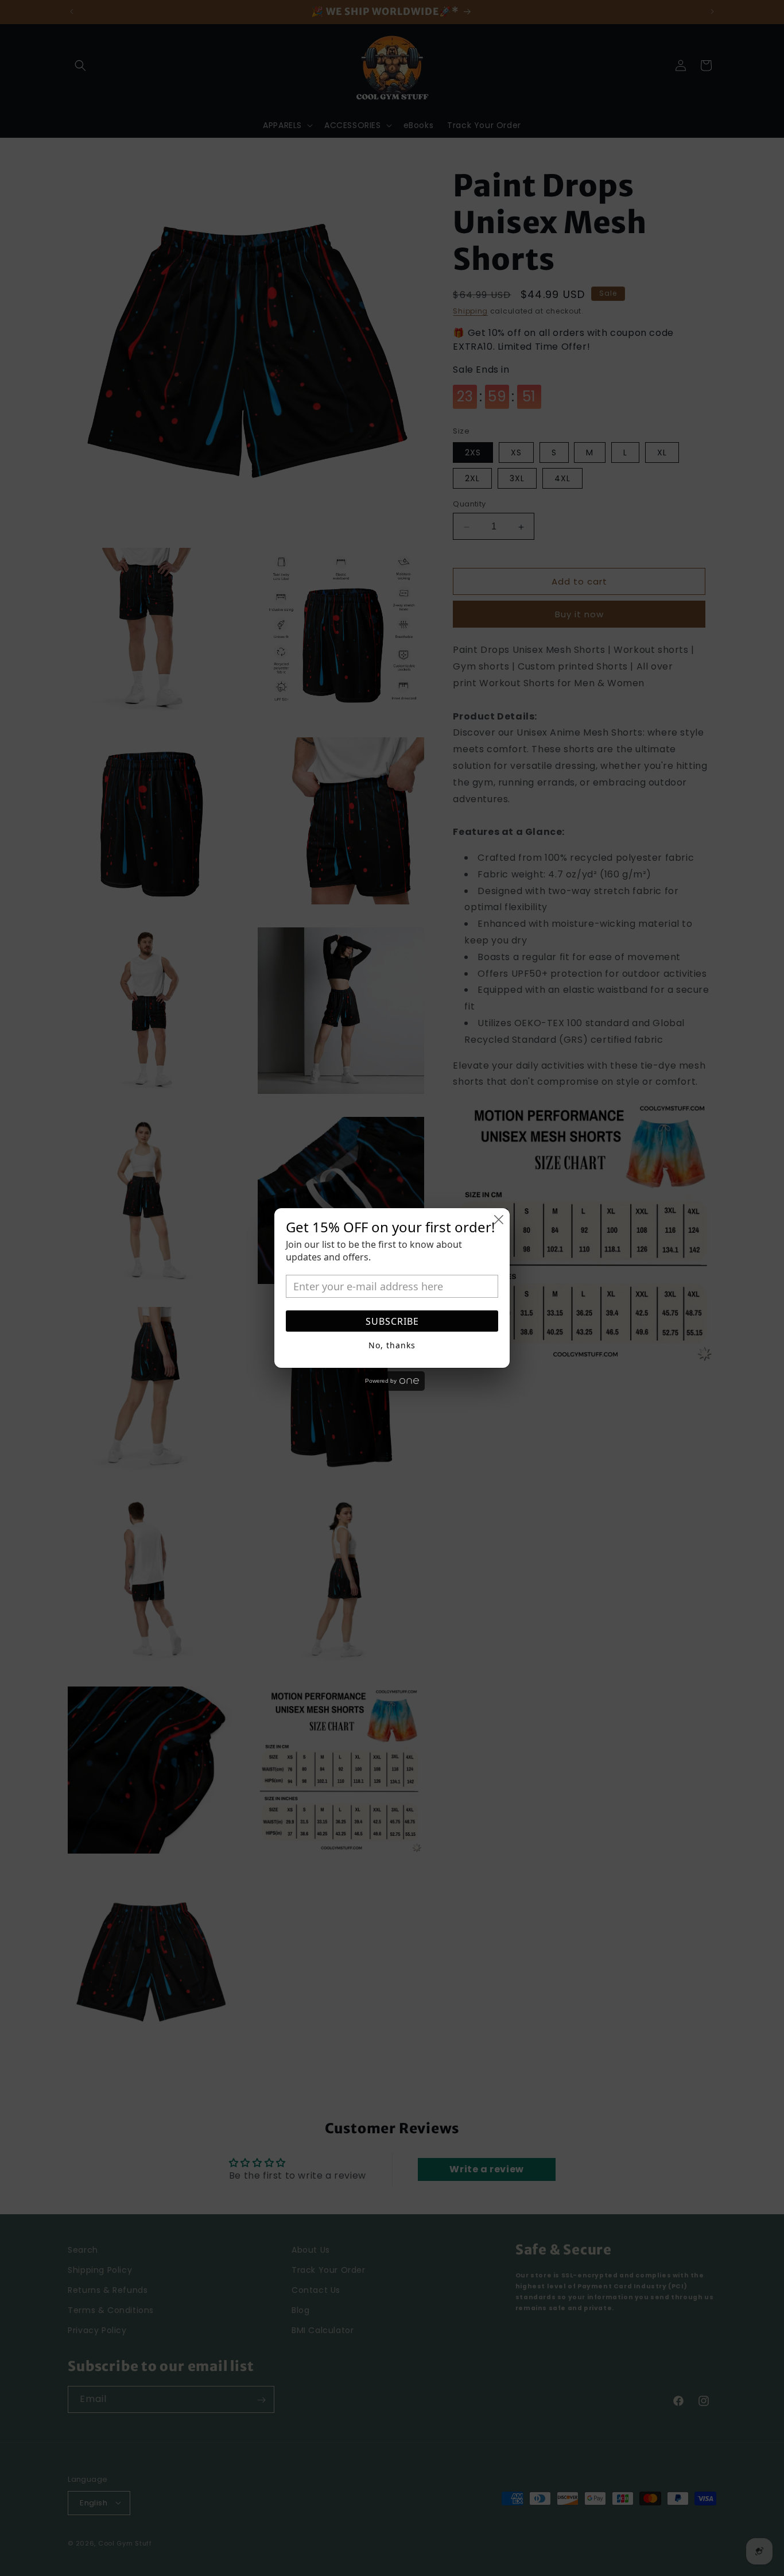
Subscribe (392, 1321)
